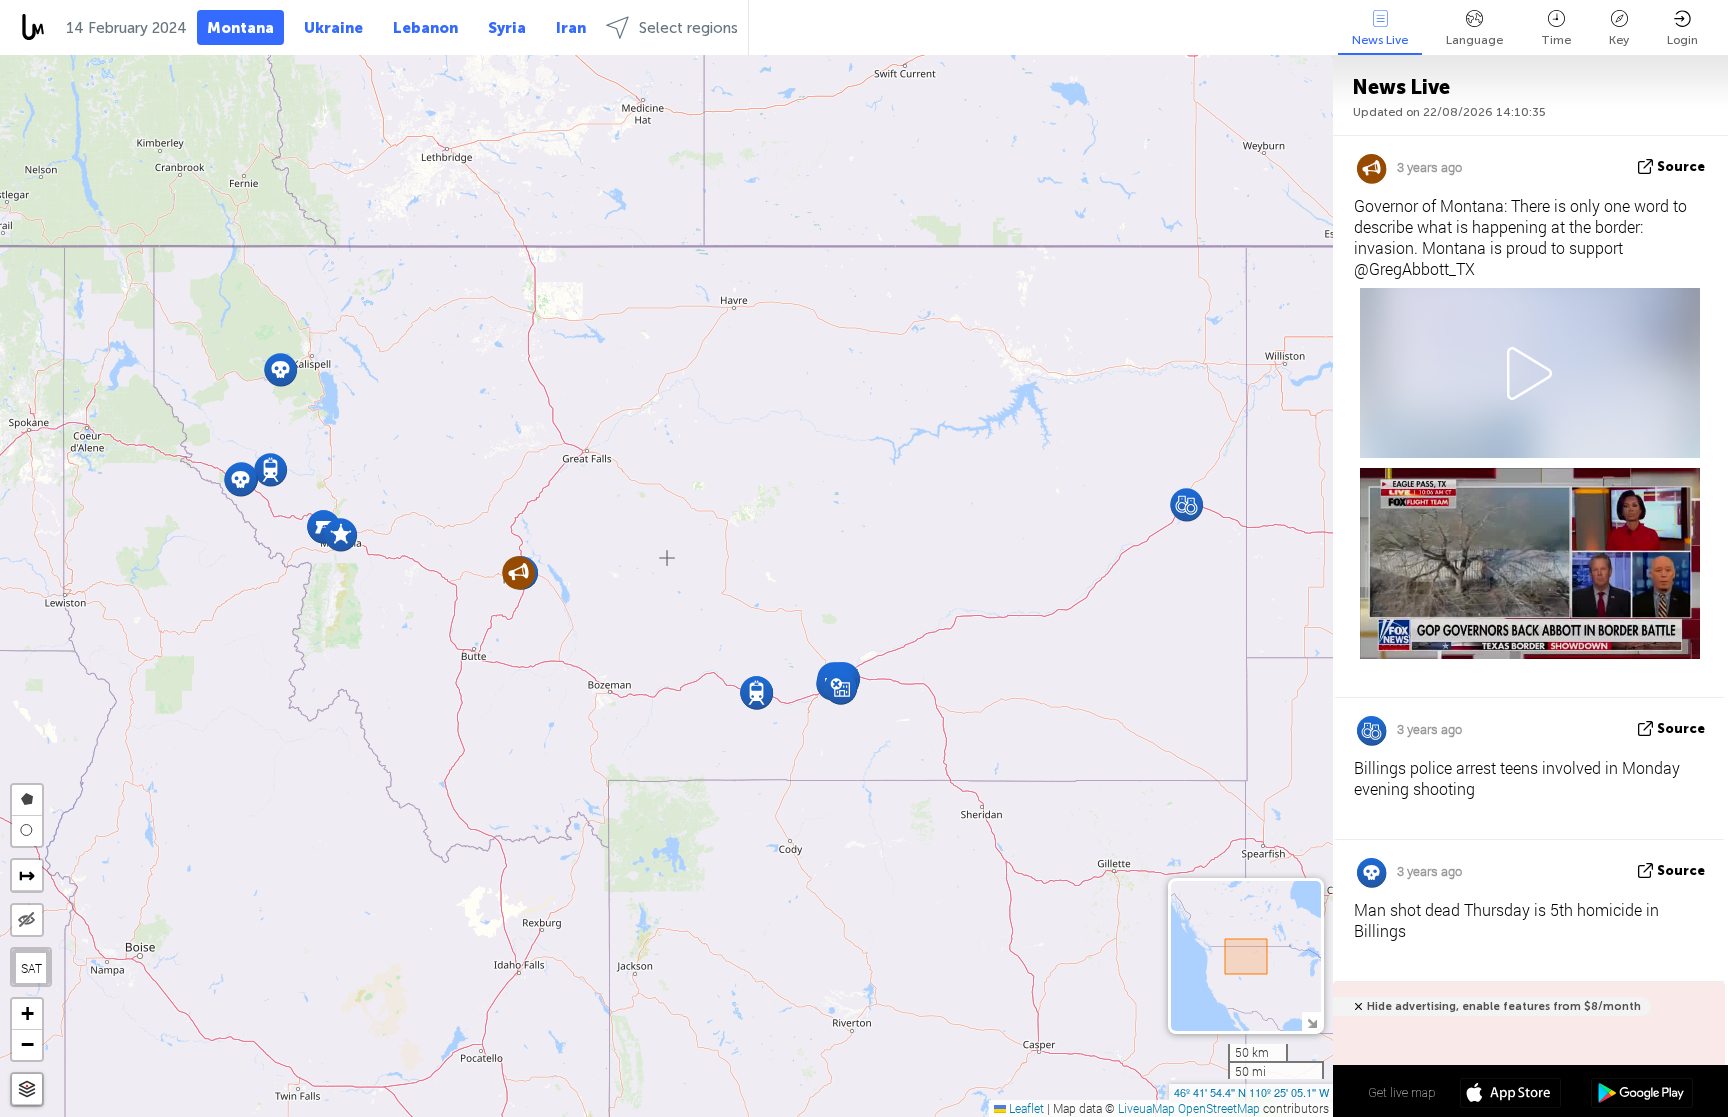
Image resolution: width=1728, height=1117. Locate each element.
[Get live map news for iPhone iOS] (1510, 1095)
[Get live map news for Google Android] (1641, 1095)
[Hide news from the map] (27, 920)
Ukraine (333, 28)
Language (1474, 40)
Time (1556, 40)
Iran (571, 28)
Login (1682, 40)
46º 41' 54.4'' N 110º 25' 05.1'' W (1251, 1092)
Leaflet (1025, 1108)
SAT (31, 968)
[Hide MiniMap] (1311, 1021)
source (1681, 166)
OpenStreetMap (1219, 1108)
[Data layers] (27, 1089)
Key (1619, 40)
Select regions (688, 28)
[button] (240, 479)
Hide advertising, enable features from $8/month (1504, 1006)
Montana (240, 28)
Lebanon (425, 28)
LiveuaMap (1146, 1108)
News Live (1380, 40)
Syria (507, 28)
